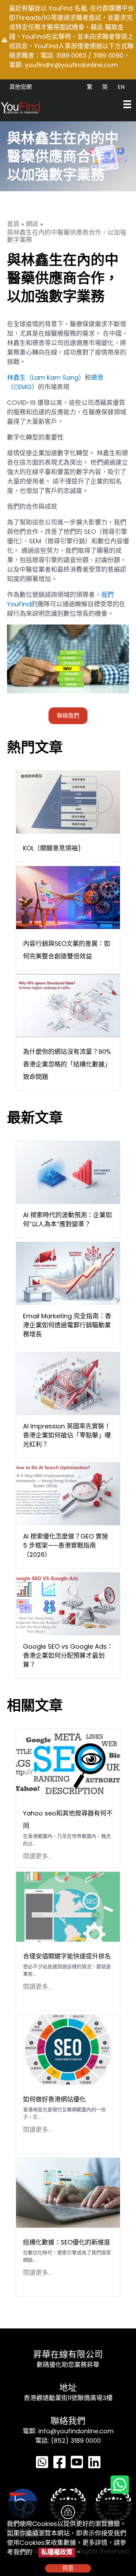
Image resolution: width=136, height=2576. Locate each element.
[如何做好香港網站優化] (68, 2049)
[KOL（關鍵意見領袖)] (68, 802)
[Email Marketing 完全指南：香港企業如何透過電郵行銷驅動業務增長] (68, 1273)
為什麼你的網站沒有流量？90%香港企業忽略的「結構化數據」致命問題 (67, 1064)
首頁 (13, 224)
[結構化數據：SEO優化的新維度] (68, 2192)
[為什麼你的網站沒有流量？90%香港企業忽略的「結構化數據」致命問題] (68, 1005)
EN (121, 87)
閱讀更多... (37, 1856)
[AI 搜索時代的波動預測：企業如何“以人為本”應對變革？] (68, 1172)
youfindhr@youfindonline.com (71, 65)
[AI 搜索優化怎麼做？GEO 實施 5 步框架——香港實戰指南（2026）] (68, 1493)
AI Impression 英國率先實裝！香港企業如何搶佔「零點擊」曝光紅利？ (67, 1435)
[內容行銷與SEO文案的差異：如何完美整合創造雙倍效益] (68, 897)
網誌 (32, 224)
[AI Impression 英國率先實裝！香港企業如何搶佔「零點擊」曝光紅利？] (68, 1383)
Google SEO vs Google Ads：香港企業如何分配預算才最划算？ (68, 1656)
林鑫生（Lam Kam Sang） (46, 377)
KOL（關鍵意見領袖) (52, 848)
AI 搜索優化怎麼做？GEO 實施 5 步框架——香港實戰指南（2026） (66, 1545)
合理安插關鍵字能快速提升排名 (67, 1956)
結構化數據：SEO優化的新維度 (67, 2242)
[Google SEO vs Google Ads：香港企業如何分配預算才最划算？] (68, 1603)
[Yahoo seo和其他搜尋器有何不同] (68, 1763)
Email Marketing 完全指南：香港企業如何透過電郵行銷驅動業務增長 (67, 1325)
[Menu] (127, 104)
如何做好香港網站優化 (54, 2099)
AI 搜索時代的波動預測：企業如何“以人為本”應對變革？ (67, 1219)
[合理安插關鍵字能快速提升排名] (68, 1906)
